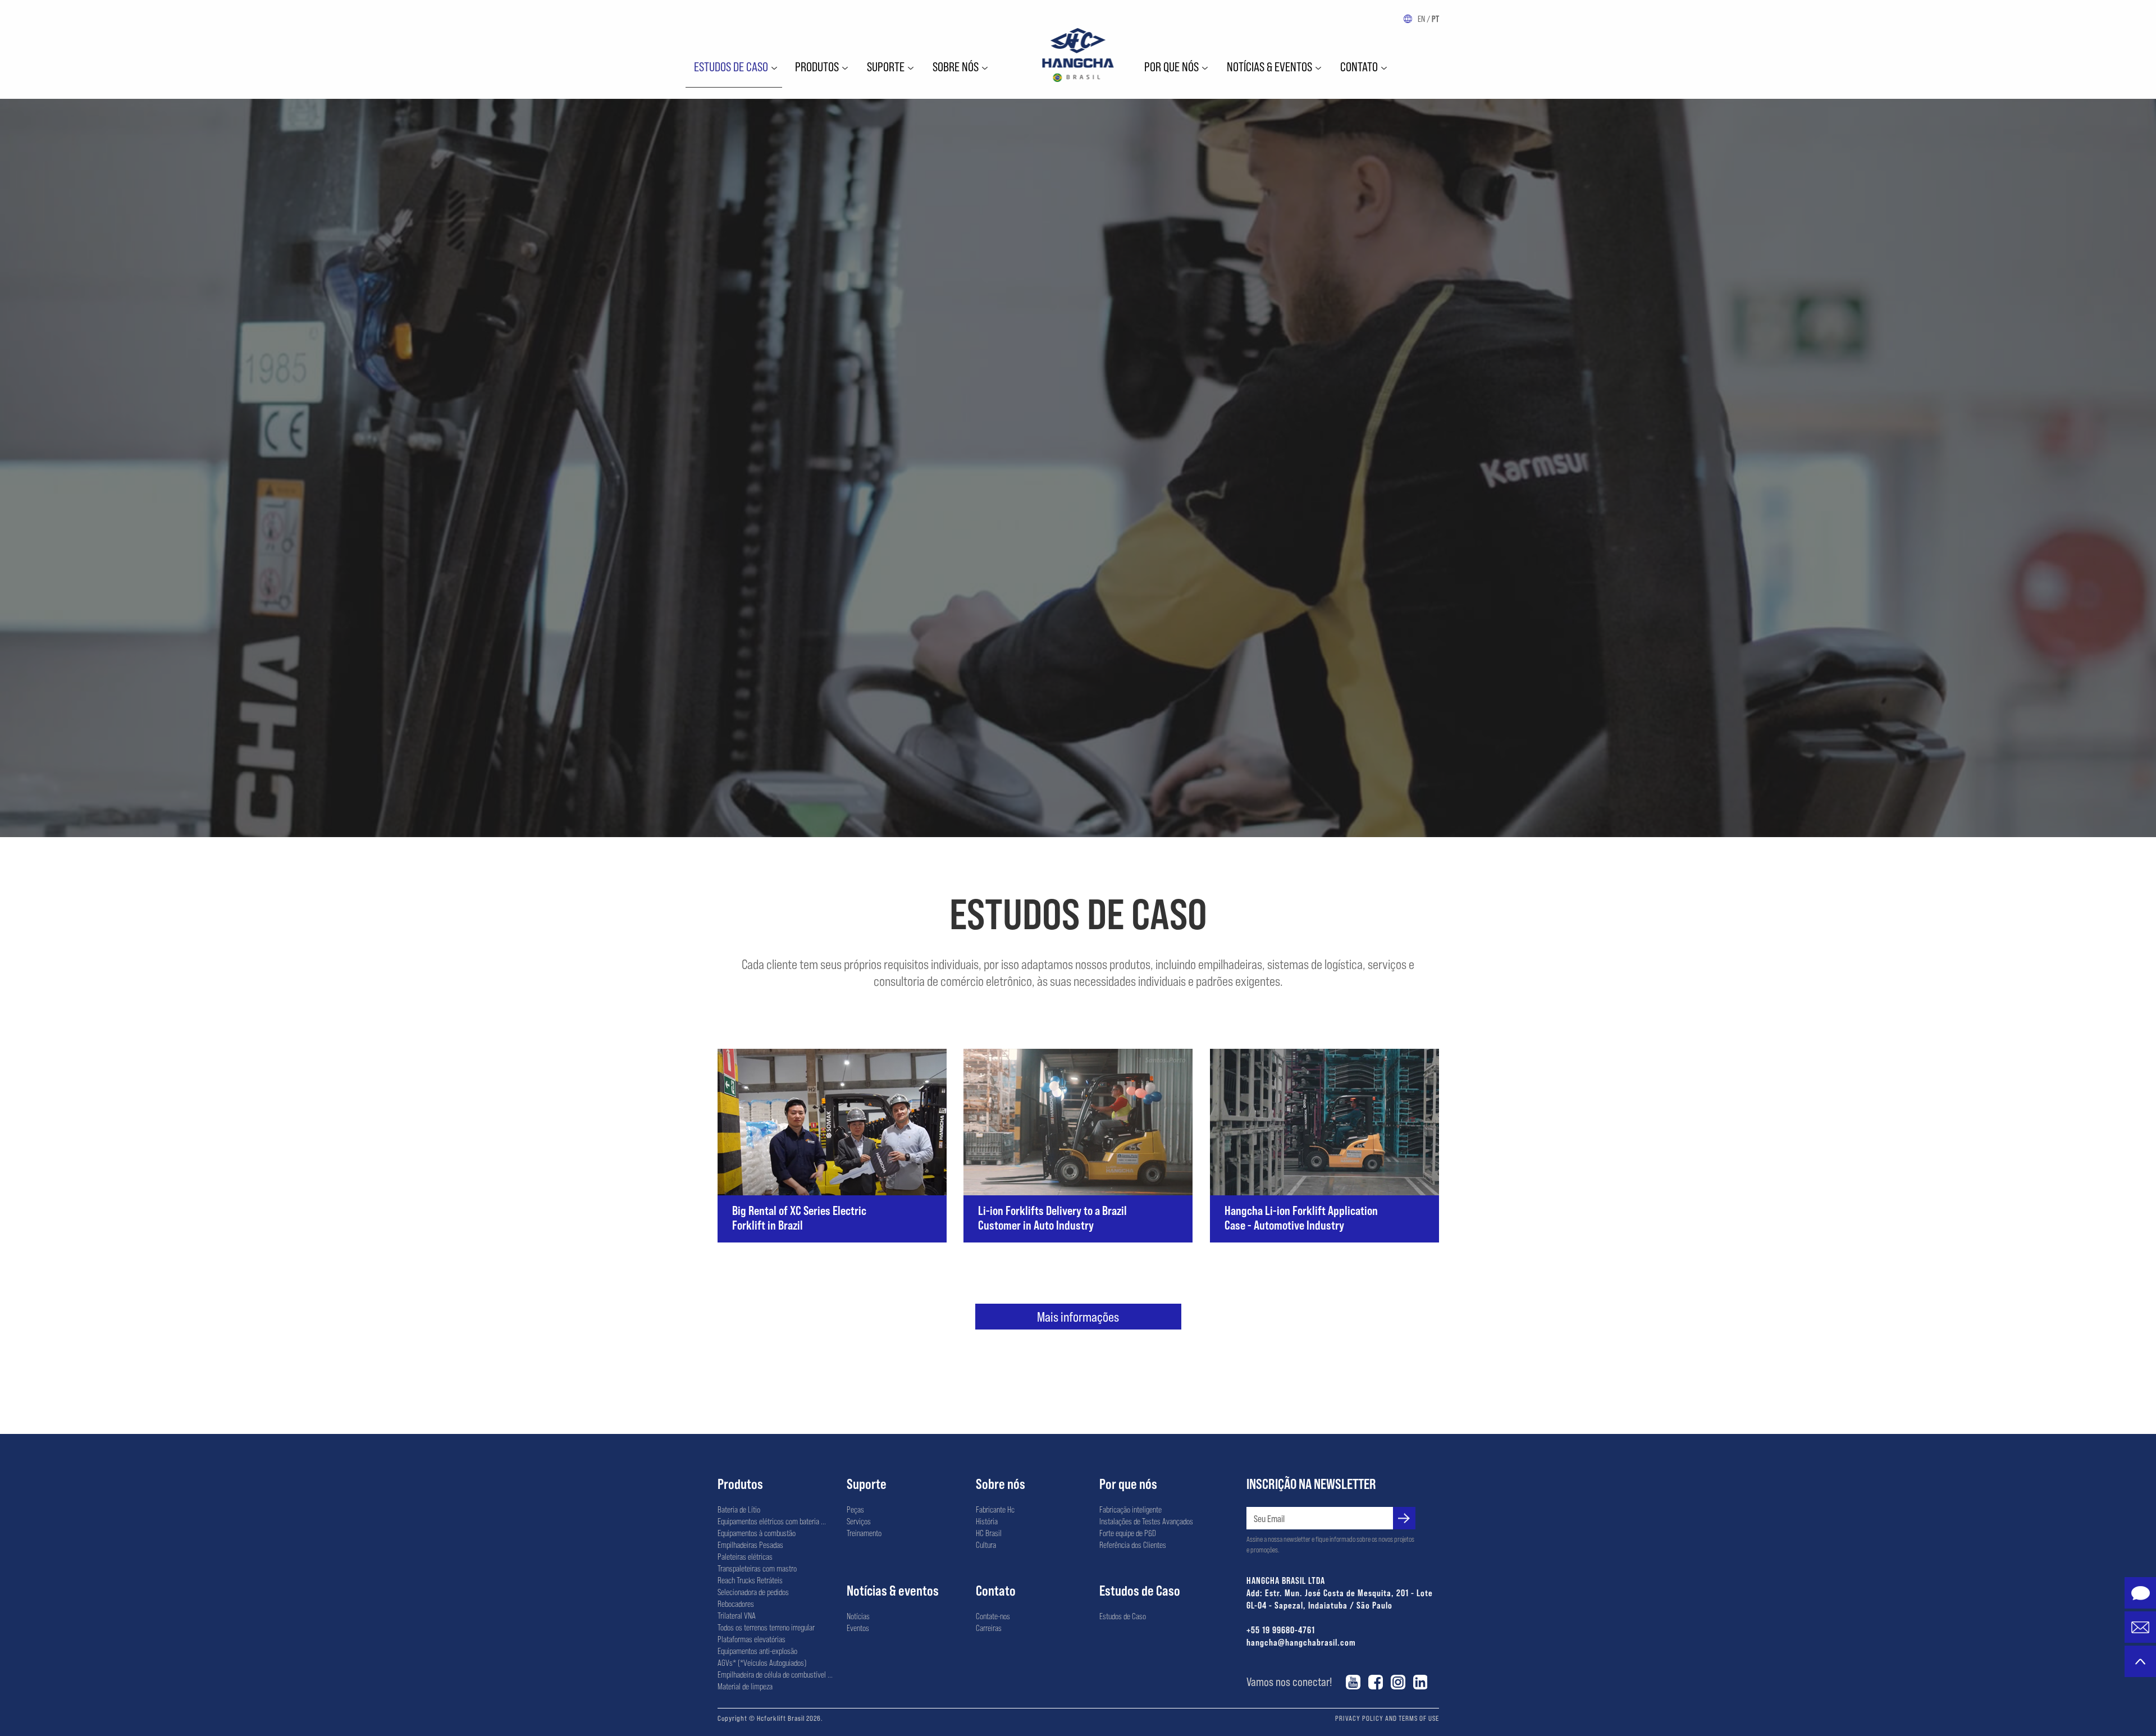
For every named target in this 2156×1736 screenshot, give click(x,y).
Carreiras (989, 1628)
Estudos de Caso (731, 66)
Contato (1359, 66)
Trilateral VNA (737, 1615)
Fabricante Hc (995, 1509)
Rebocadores (736, 1603)
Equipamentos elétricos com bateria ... (772, 1521)
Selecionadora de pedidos (753, 1592)
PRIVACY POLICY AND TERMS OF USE (1387, 1718)
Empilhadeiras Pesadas (750, 1545)
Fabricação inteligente (1130, 1509)
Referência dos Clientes (1133, 1545)
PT (1435, 19)
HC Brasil (989, 1533)
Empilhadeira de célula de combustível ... (775, 1674)
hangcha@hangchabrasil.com (1301, 1642)
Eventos (858, 1628)
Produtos (817, 66)
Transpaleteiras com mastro (757, 1568)
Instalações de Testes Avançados (1146, 1521)
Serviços (859, 1521)
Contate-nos (993, 1616)
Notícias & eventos (1269, 66)
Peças (855, 1509)
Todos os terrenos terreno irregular (766, 1627)
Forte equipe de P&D (1128, 1533)
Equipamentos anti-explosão (757, 1651)
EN (1421, 19)
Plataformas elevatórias (752, 1639)
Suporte (886, 66)
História (987, 1521)
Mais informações (1078, 1316)
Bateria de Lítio (739, 1509)
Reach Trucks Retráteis (750, 1580)
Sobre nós (956, 66)
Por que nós (1171, 66)
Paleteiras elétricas (745, 1556)
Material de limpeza (745, 1686)
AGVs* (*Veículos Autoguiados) (762, 1662)
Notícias (858, 1616)
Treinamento (864, 1533)
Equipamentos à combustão (757, 1533)
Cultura (986, 1545)
